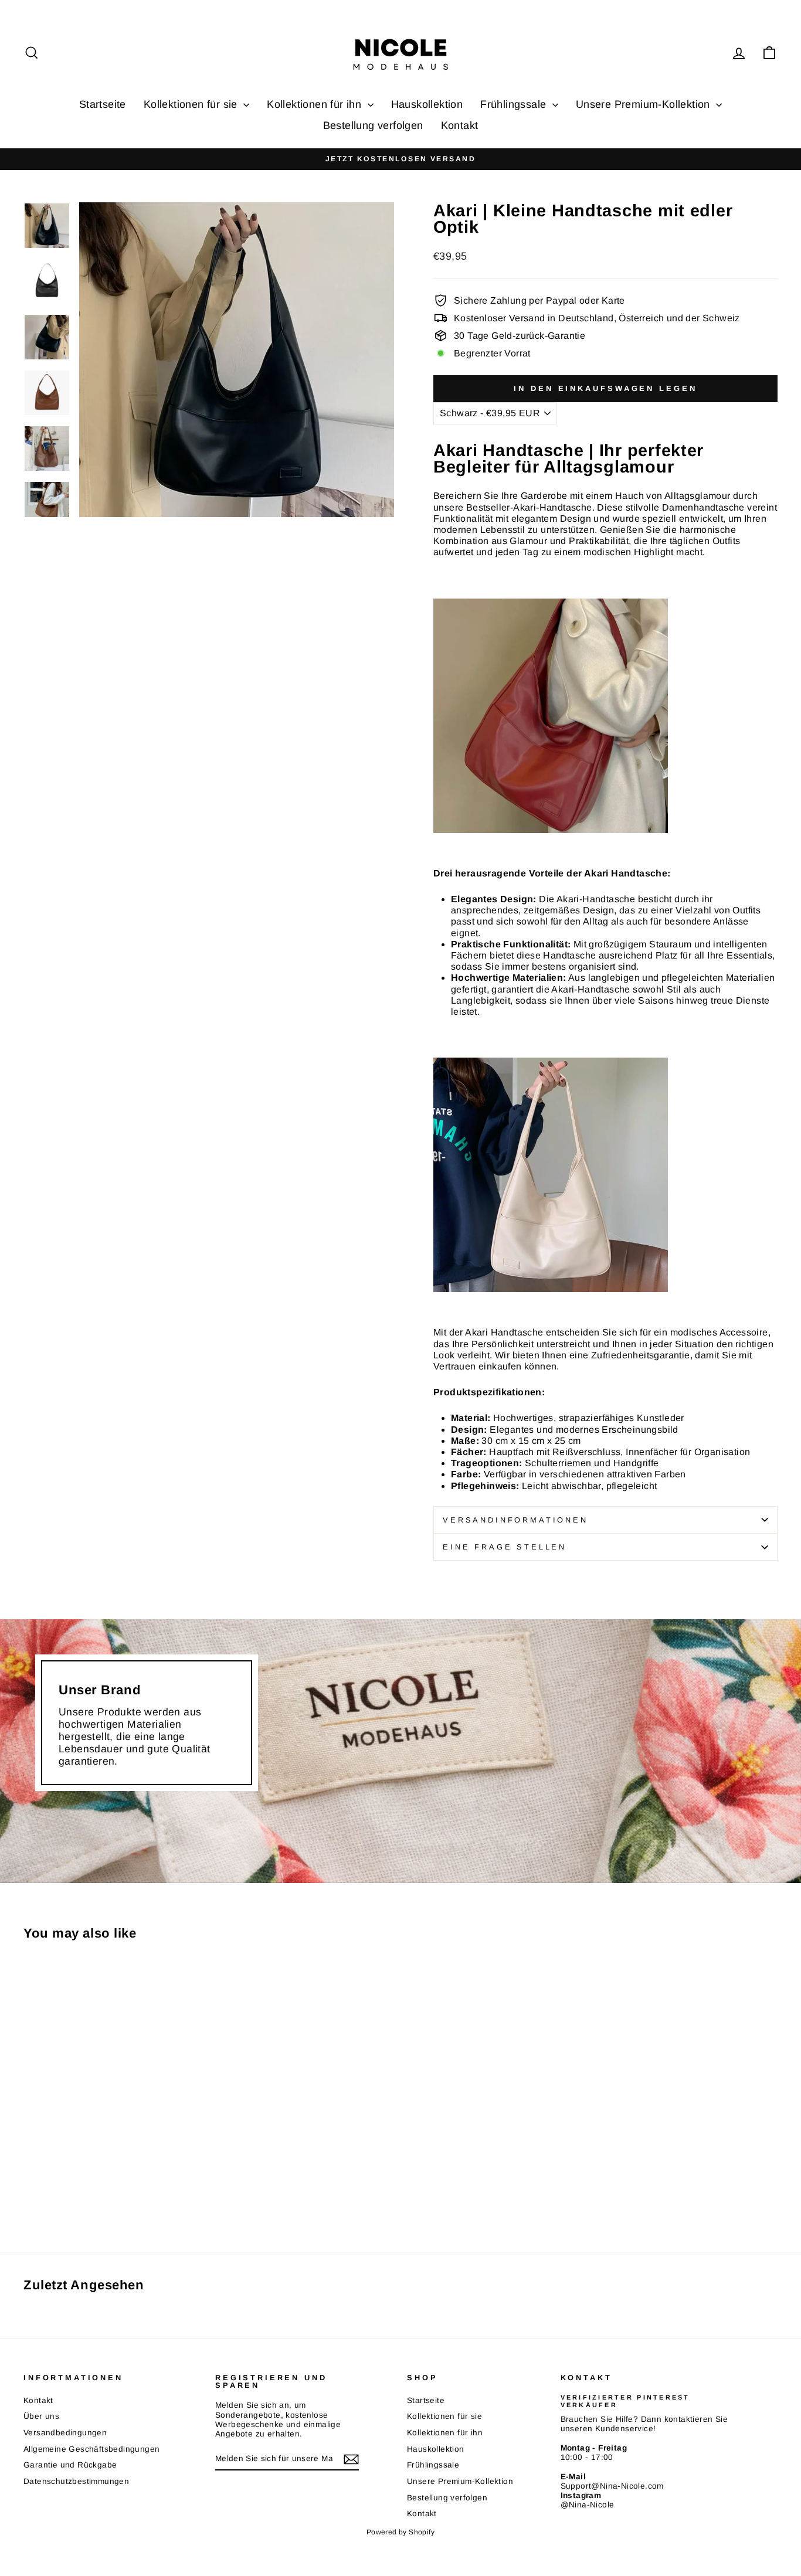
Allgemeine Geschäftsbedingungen (91, 2449)
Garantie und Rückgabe (70, 2465)
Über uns (41, 2416)
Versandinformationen (515, 1520)
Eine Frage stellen (505, 1547)
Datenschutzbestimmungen (76, 2481)
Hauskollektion (427, 104)
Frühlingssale (515, 104)
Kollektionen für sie (192, 104)
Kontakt (460, 125)
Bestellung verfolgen (373, 125)
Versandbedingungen (65, 2433)
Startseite (103, 104)
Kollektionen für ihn (315, 104)
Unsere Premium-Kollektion (644, 104)
